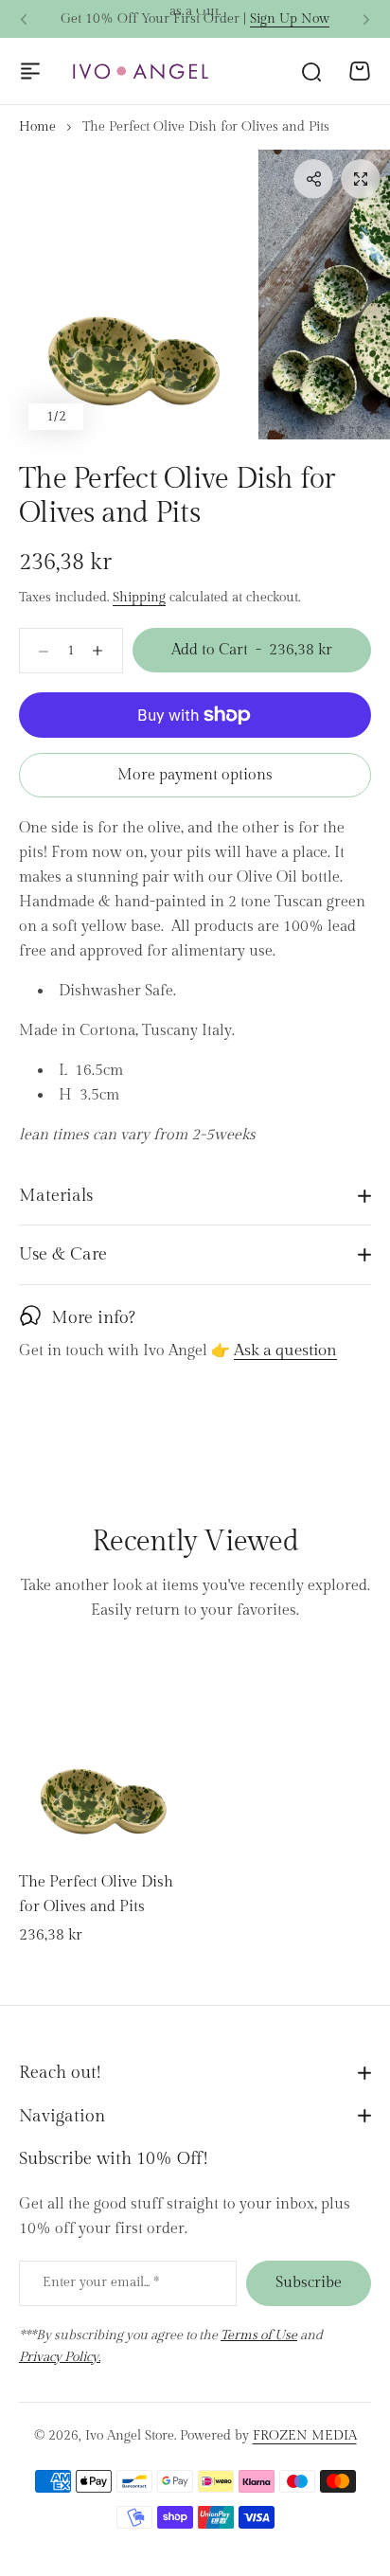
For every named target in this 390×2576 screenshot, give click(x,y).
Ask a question (285, 1351)
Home (37, 127)
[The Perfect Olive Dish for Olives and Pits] (104, 1753)
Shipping (139, 598)
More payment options (195, 775)
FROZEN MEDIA (305, 2436)
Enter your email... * (101, 2282)
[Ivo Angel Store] (140, 72)
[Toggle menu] (30, 71)
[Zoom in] (135, 295)
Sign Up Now (290, 19)
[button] (24, 20)
